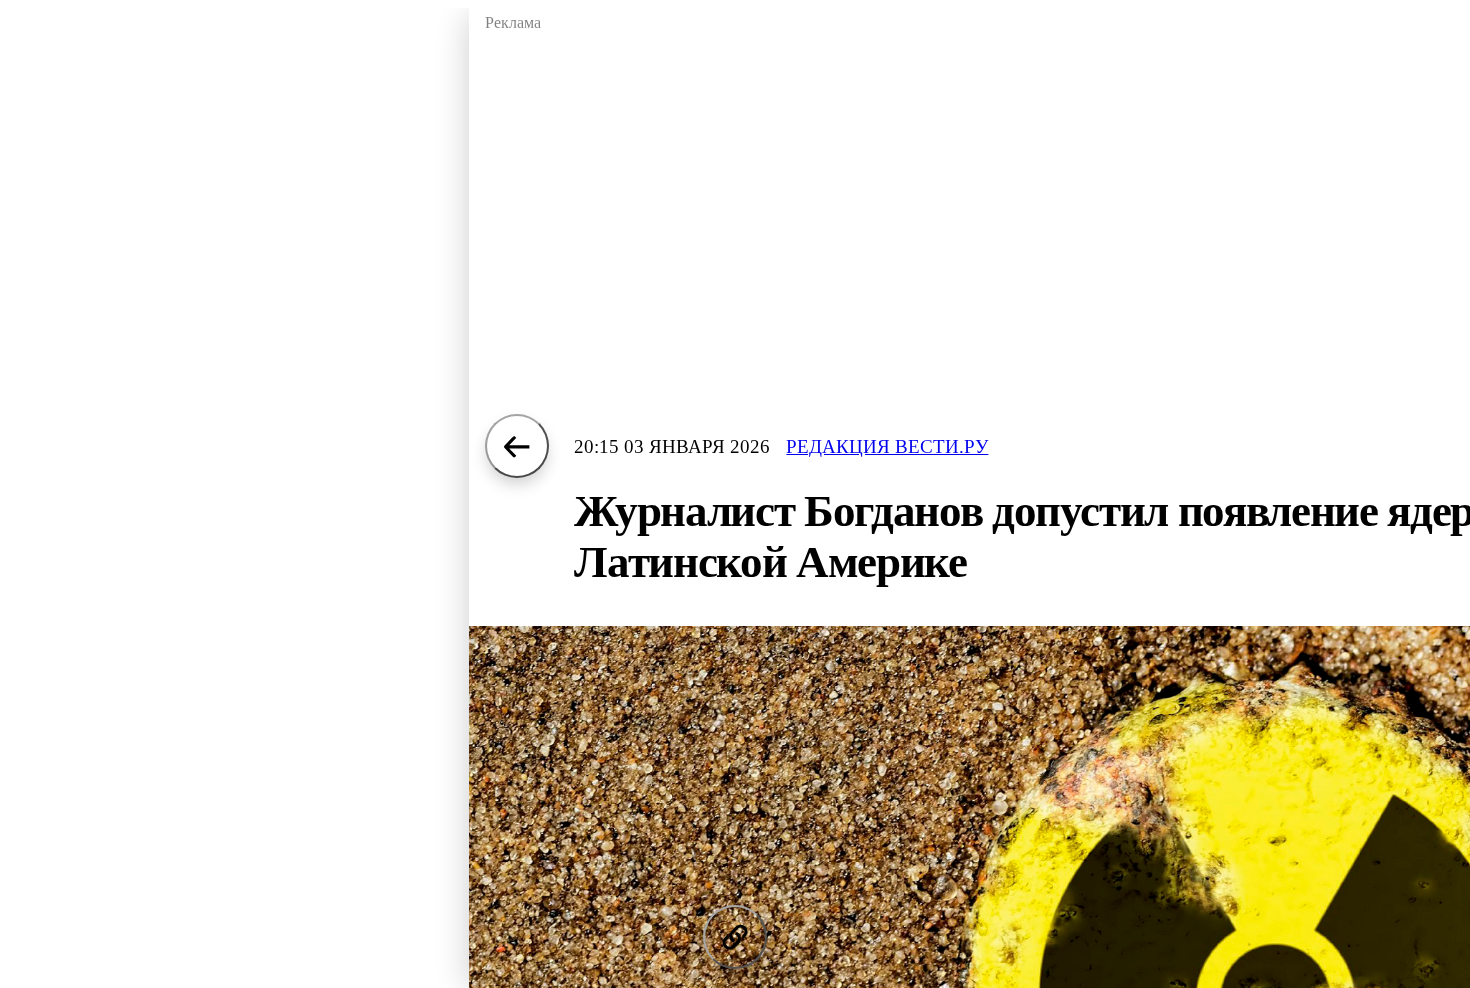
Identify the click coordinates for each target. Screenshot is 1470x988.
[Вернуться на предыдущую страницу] (517, 446)
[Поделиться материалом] (735, 937)
